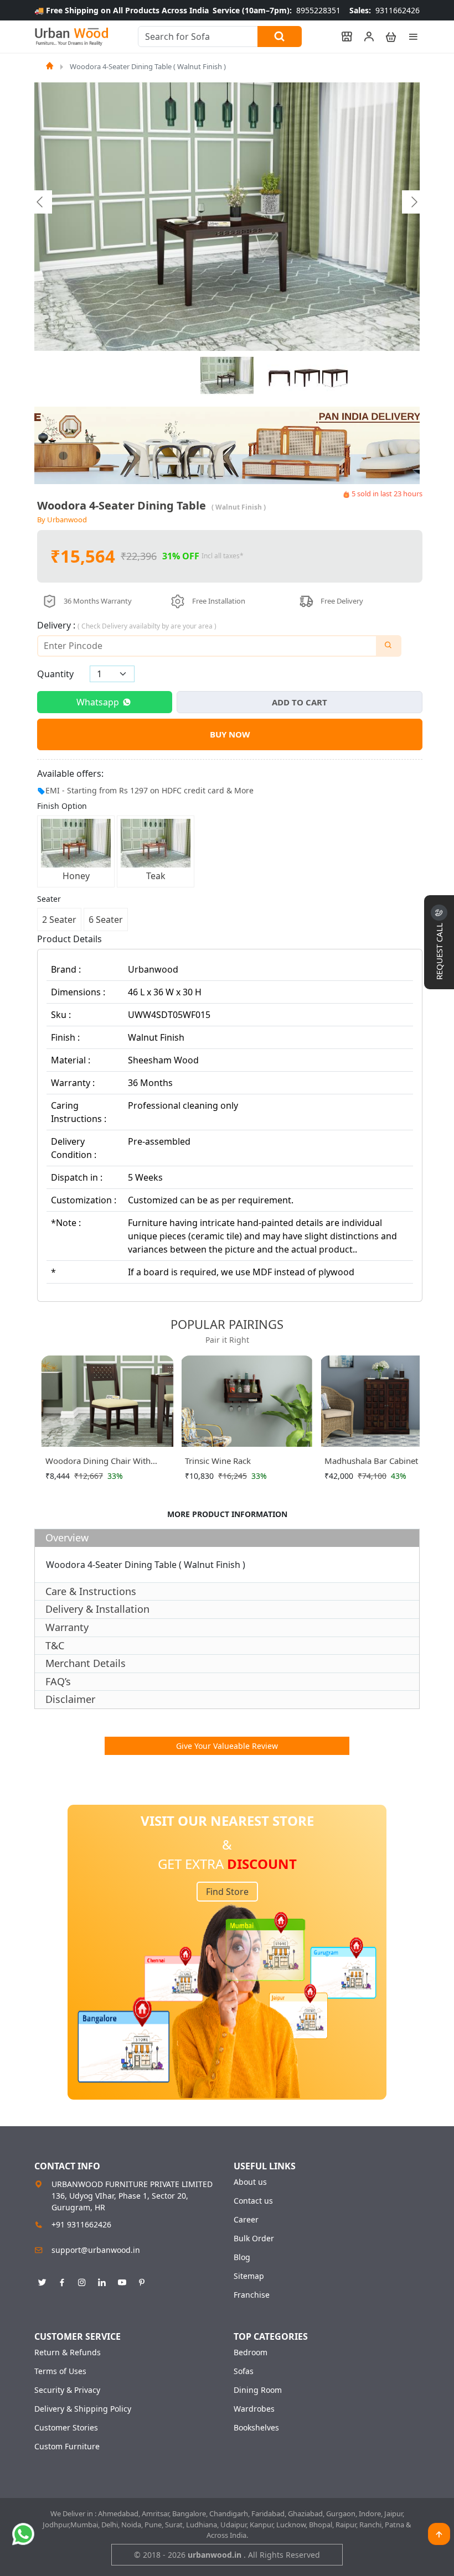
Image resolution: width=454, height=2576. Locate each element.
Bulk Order (254, 2239)
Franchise (252, 2295)
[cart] (386, 37)
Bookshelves (256, 2428)
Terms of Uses (60, 2371)
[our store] (342, 37)
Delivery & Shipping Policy (83, 2409)
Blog (242, 2257)
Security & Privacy (67, 2390)
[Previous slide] (40, 202)
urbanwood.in (216, 2555)
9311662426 (385, 10)
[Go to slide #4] (335, 376)
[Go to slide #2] (280, 376)
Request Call (439, 950)
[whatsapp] (23, 2534)
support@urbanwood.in (96, 2250)
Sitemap (249, 2276)
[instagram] (82, 2281)
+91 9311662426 (81, 2224)
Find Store (227, 1892)
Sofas (244, 2371)
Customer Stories (66, 2428)
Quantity (55, 674)
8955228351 (277, 10)
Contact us (253, 2201)
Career (246, 2220)
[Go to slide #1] (227, 376)
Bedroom (251, 2352)
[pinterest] (142, 2281)
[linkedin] (102, 2281)
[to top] (439, 2534)
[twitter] (42, 2281)
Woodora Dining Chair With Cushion (98, 1463)
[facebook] (62, 2281)
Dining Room (258, 2390)
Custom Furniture (67, 2447)
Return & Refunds (68, 2352)
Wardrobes (254, 2409)
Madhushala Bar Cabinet (371, 1461)
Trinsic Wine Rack (218, 1461)
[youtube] (122, 2281)
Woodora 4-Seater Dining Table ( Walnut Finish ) (148, 66)
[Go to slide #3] (307, 376)
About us (250, 2182)
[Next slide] (414, 202)
